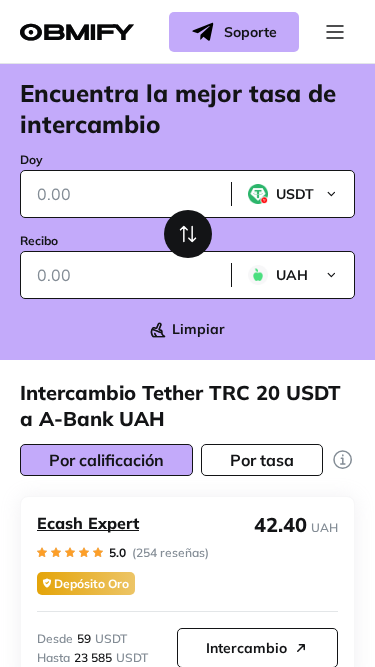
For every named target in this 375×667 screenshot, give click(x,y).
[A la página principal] (77, 32)
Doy (31, 159)
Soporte (250, 32)
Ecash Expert (88, 523)
